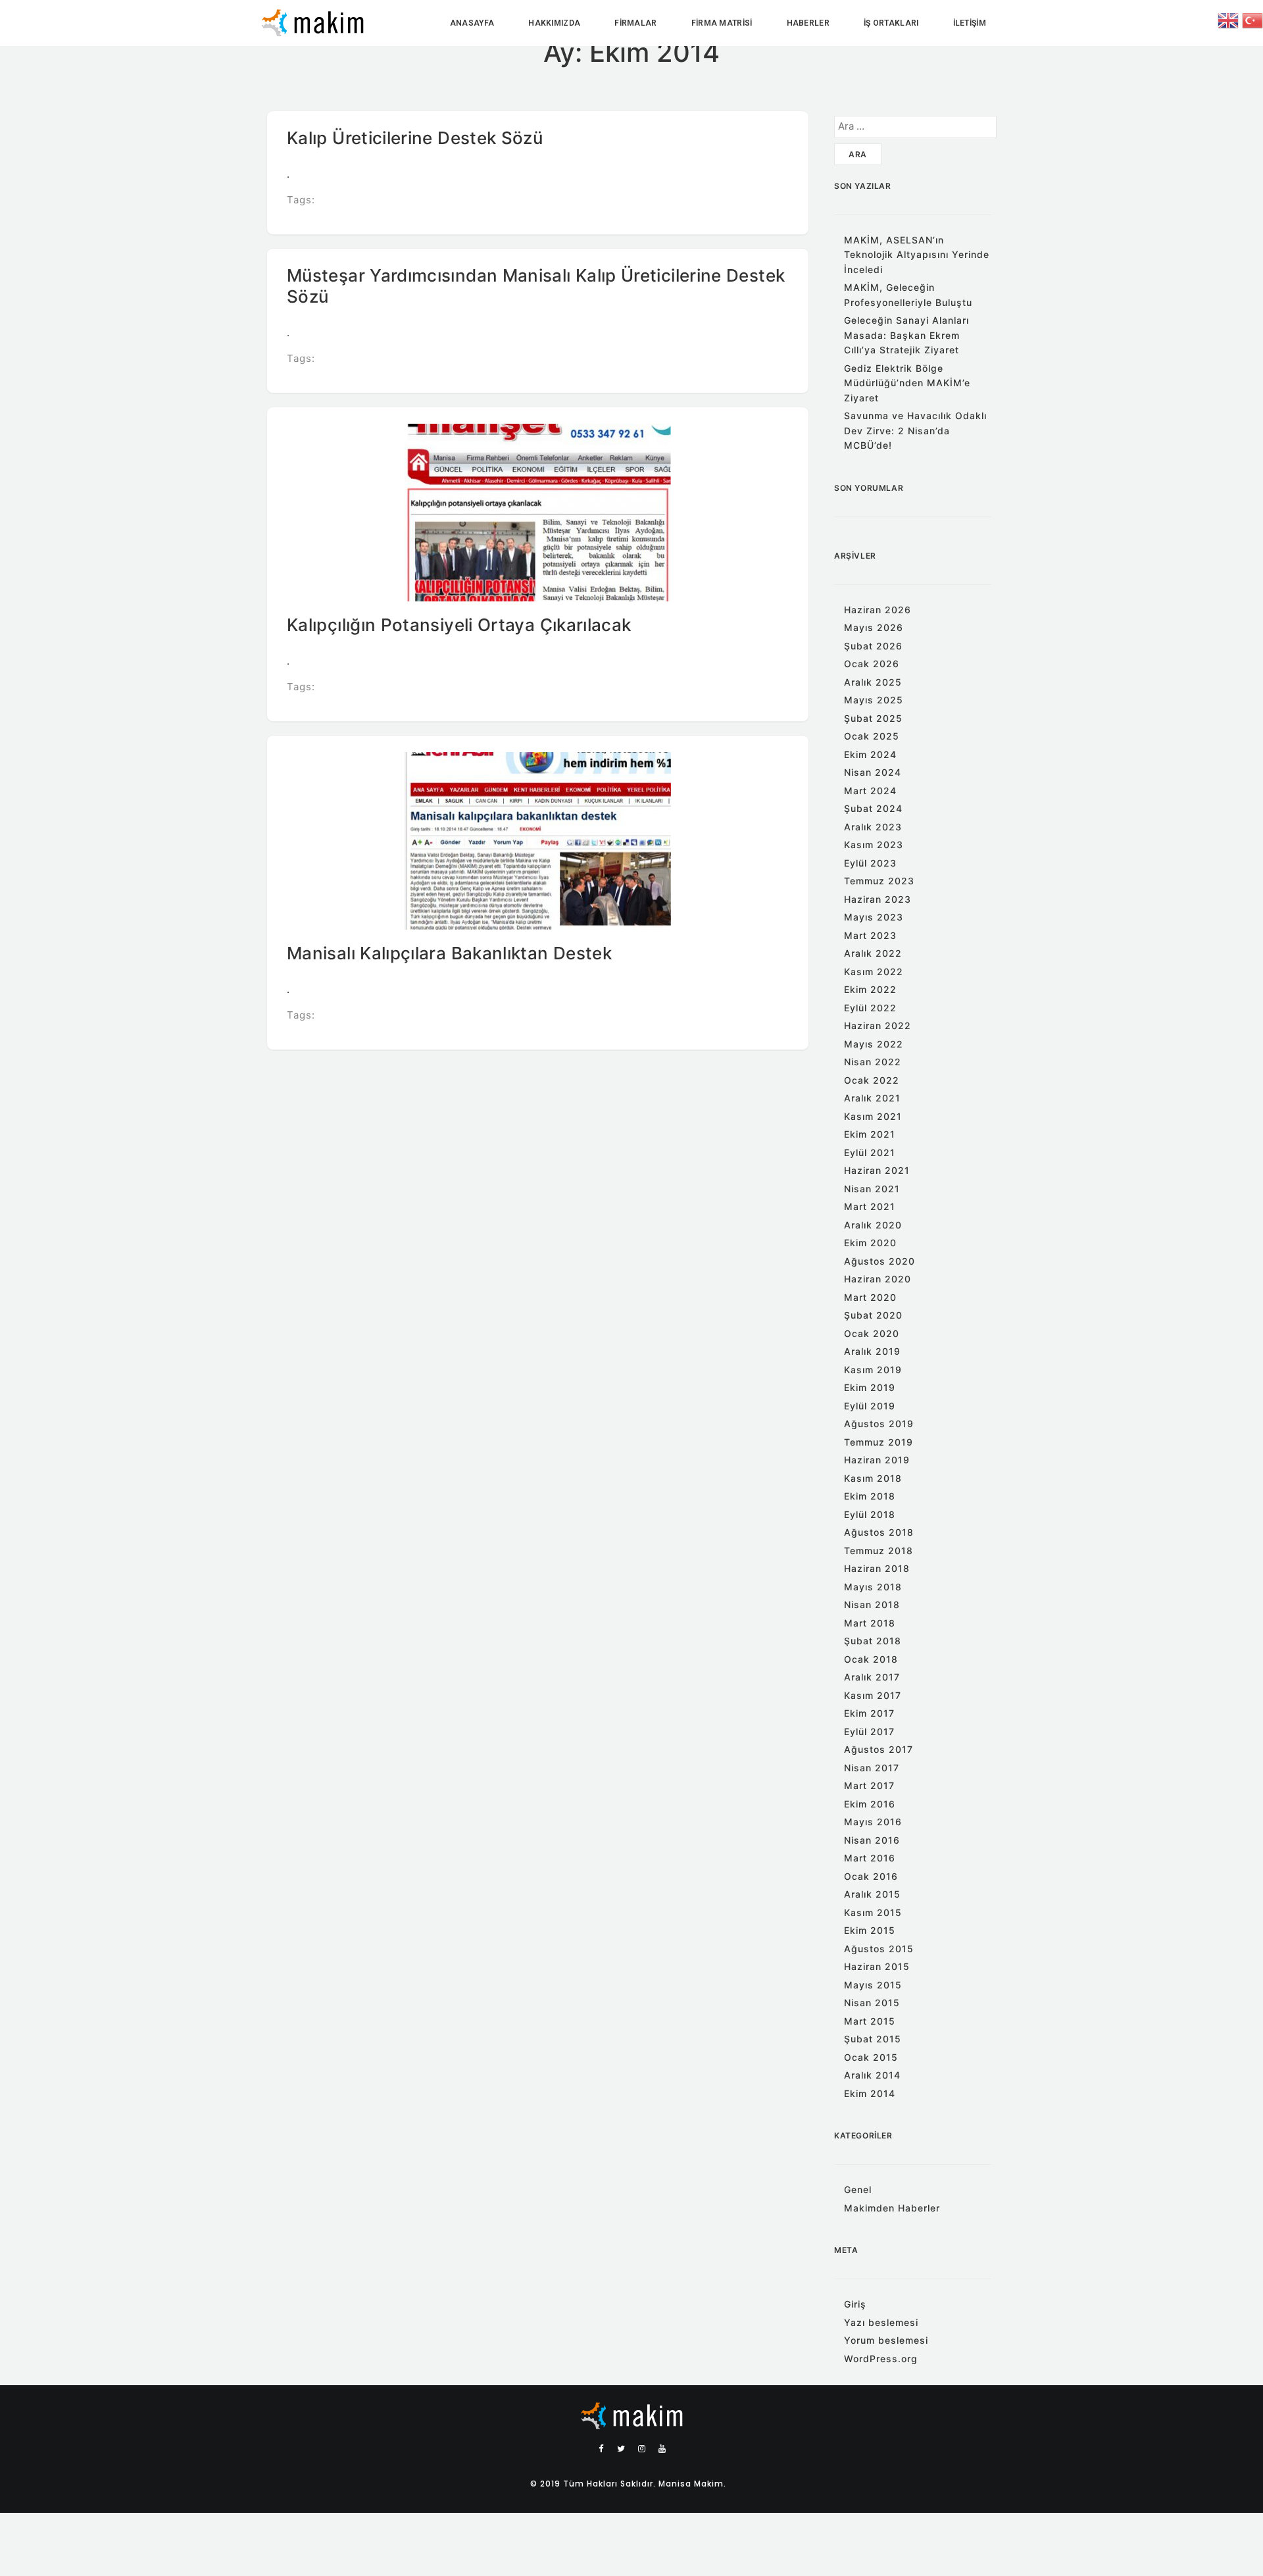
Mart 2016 (870, 1858)
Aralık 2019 (872, 1351)
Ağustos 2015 (879, 1949)
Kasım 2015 (873, 1912)
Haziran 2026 (878, 610)
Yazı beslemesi (881, 2322)
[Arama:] (915, 127)
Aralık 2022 (873, 953)
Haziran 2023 (878, 899)
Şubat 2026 (873, 646)
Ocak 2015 (871, 2057)
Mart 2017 (869, 1785)
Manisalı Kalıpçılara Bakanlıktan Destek (449, 953)
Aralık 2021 (872, 1098)
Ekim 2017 (869, 1713)
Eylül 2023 (870, 863)
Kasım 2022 (874, 972)
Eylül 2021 (870, 1152)
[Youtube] (662, 2448)
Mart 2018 (870, 1623)
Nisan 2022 (873, 1062)
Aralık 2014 (872, 2075)
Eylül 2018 (870, 1514)
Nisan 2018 (872, 1604)
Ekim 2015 (870, 1930)
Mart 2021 (870, 1206)
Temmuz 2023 (879, 881)
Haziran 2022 (878, 1025)
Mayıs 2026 (874, 627)
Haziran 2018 (877, 1568)
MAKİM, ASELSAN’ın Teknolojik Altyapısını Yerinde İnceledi (917, 255)
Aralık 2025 (873, 682)
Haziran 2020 (878, 1279)
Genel (858, 2189)
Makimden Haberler (892, 2208)
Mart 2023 (870, 935)
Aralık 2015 (872, 1894)
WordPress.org (881, 2359)
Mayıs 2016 (873, 1822)
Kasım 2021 (873, 1116)
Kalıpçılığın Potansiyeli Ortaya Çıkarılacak (459, 625)
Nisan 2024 (873, 772)
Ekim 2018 (870, 1496)
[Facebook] (601, 2448)
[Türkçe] (1252, 19)
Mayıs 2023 (874, 917)
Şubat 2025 (873, 718)
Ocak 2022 (872, 1080)
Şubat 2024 (873, 808)
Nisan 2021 (872, 1189)
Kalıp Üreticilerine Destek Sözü (415, 138)
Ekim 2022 (870, 989)
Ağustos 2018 (879, 1532)
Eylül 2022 (870, 1008)
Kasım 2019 (873, 1370)
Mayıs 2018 (873, 1587)
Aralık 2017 (872, 1677)
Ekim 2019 (870, 1387)
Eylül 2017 (869, 1731)
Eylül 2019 (870, 1406)
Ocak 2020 (872, 1333)
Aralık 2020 (873, 1225)
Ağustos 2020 (879, 1261)
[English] (1230, 19)
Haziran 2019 (877, 1460)
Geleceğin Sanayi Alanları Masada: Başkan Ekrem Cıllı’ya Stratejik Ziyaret (906, 335)
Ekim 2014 (870, 2093)
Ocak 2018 (871, 1659)
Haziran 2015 (877, 1966)
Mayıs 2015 (873, 1985)
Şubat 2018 (873, 1641)
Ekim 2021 (870, 1134)
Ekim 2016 (870, 1804)
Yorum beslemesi (886, 2340)
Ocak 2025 (872, 736)
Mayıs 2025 (874, 700)
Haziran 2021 (877, 1170)
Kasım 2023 (874, 845)
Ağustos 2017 (879, 1749)
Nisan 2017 (872, 1768)
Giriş (855, 2304)
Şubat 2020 (873, 1315)
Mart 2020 (870, 1297)
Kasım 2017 (873, 1695)
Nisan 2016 (872, 1840)
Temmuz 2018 (879, 1551)
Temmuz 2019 (879, 1442)
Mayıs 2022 (874, 1044)
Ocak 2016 (871, 1876)
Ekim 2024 (870, 754)
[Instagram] (642, 2448)
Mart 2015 (870, 2021)
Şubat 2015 (873, 2039)
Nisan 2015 (872, 2003)
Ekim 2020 (870, 1243)
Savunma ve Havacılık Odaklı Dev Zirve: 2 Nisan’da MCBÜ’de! (915, 430)
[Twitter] (622, 2448)
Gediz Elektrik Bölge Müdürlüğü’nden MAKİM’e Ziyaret (907, 383)
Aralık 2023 (873, 827)
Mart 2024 (870, 791)
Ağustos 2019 (879, 1424)
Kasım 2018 (873, 1478)
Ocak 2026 (872, 664)
